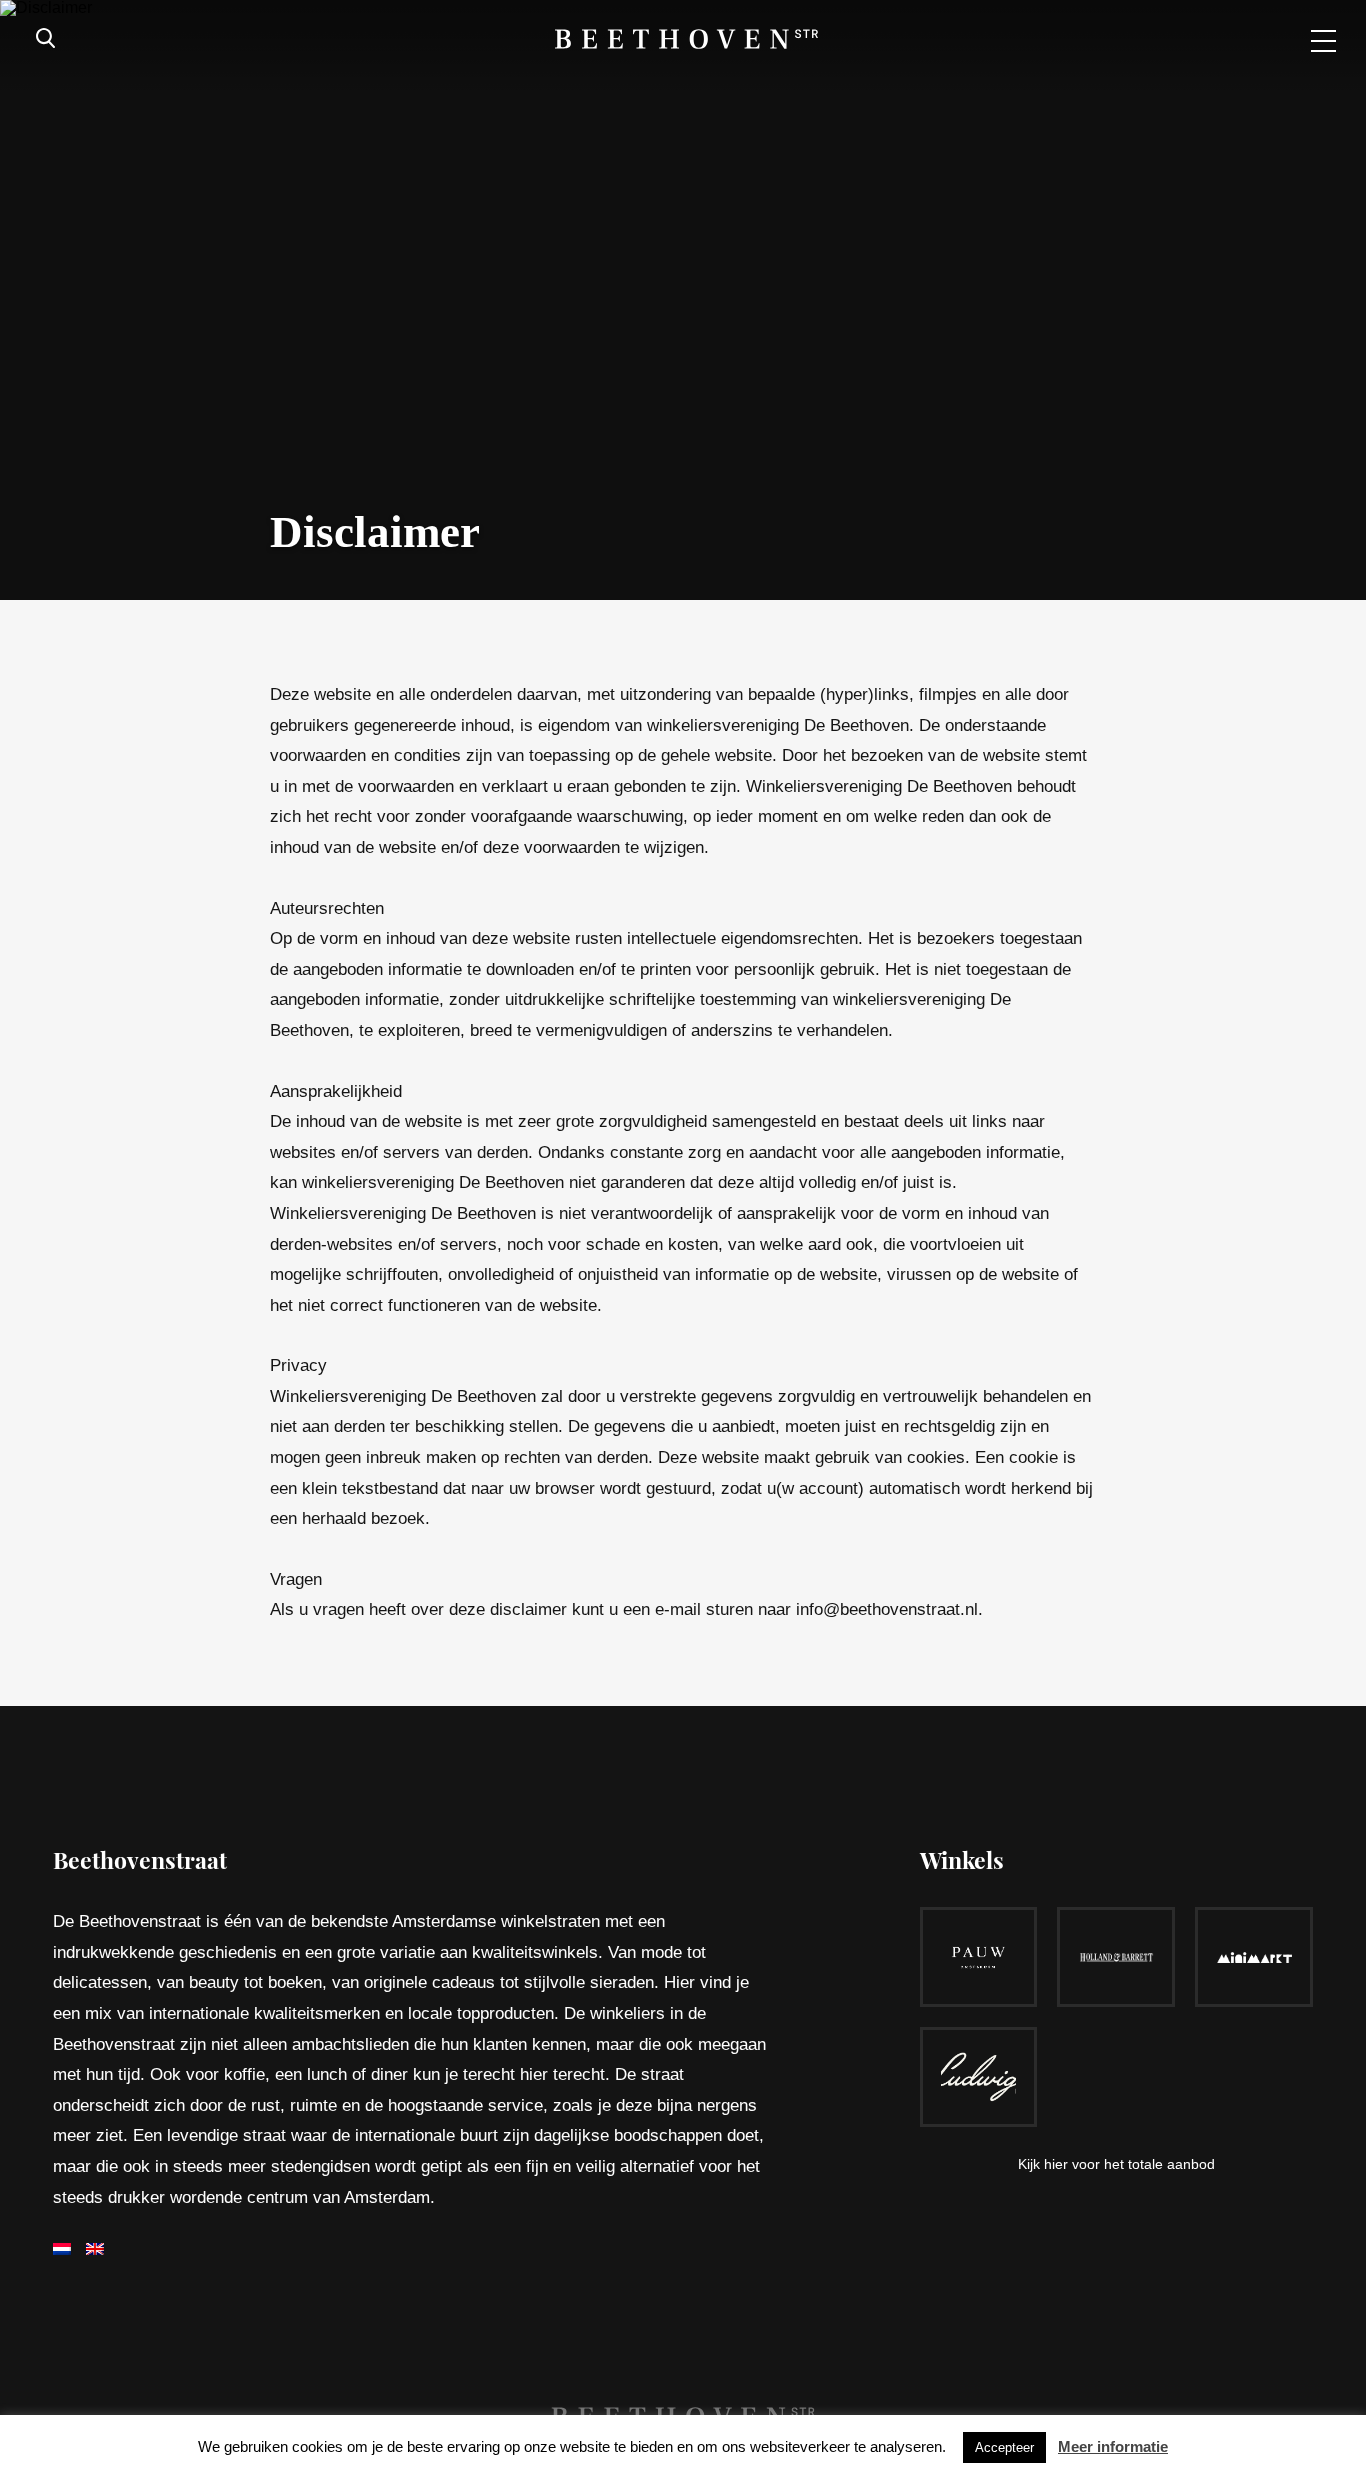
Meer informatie (1113, 2446)
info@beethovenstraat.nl (887, 1609)
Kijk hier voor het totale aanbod (1116, 2164)
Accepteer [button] (1004, 2447)
